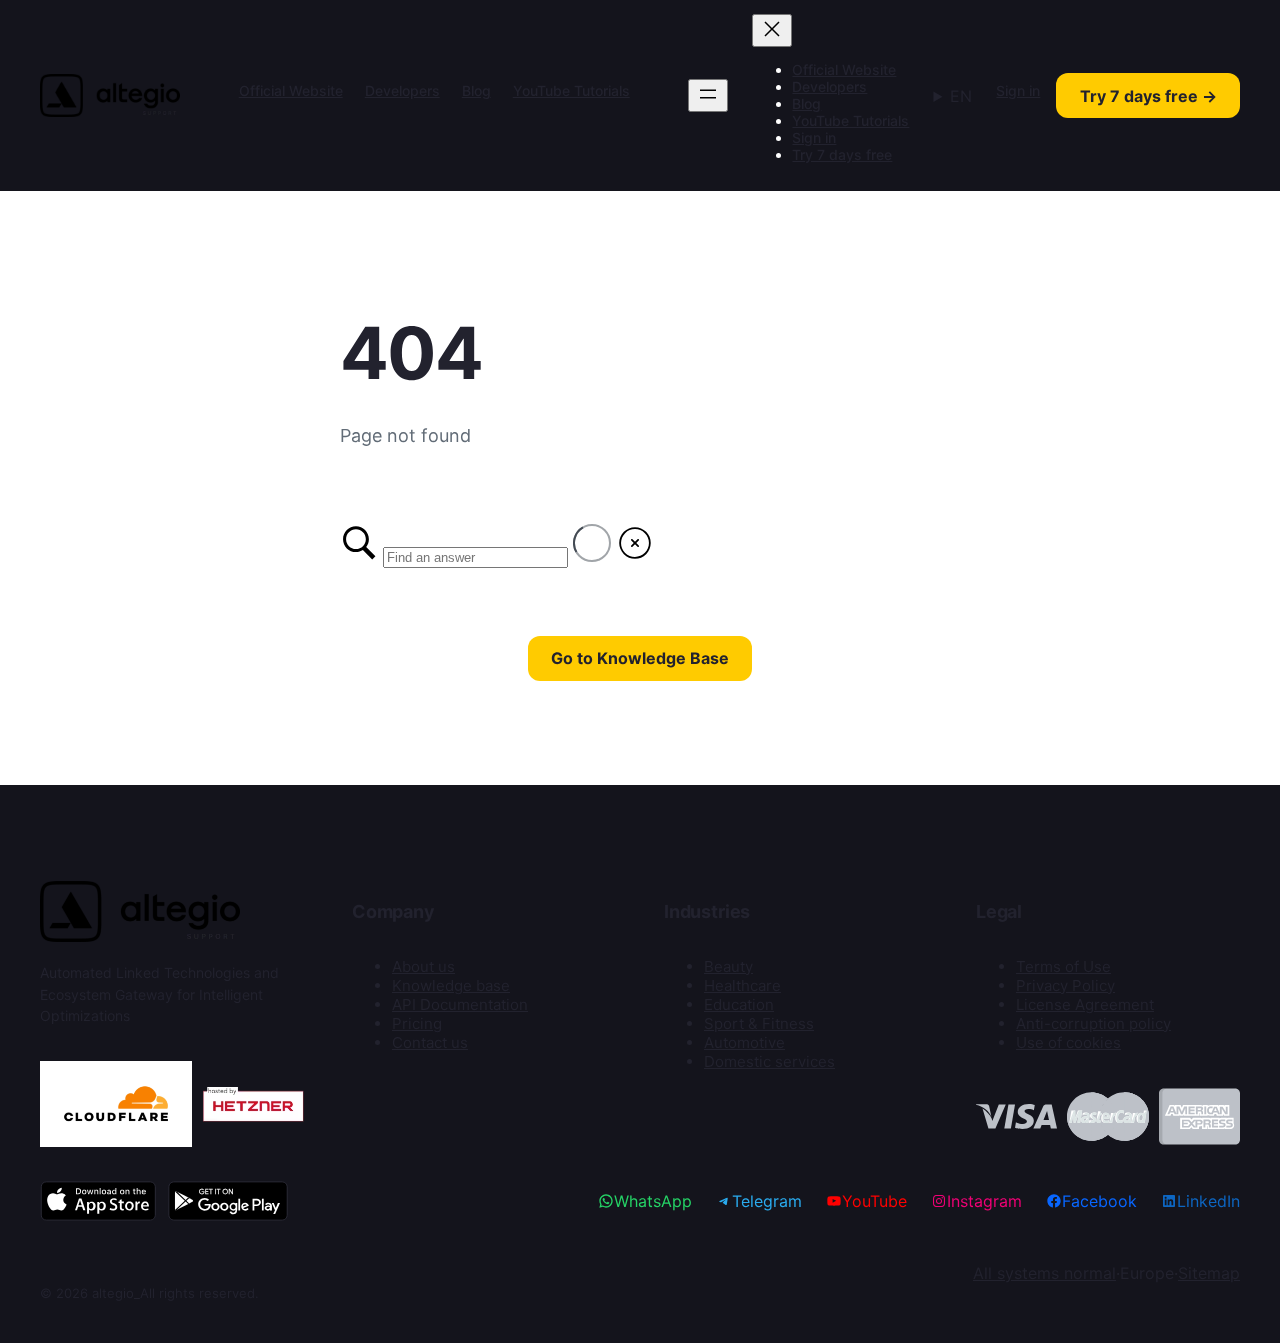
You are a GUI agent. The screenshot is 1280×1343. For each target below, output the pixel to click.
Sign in (814, 137)
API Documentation (460, 1004)
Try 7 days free (842, 154)
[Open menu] (708, 95)
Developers (402, 90)
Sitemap (1209, 1273)
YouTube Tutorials (571, 90)
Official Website (291, 90)
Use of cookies (1068, 1042)
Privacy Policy (1065, 985)
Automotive (744, 1042)
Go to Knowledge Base (640, 658)
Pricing (417, 1023)
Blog (476, 90)
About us (423, 966)
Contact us (430, 1042)
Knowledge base (451, 985)
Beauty (728, 966)
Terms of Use (1063, 966)
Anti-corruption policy (1093, 1023)
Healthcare (742, 985)
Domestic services (769, 1061)
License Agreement (1085, 1004)
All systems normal (1044, 1273)
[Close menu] (772, 30)
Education (739, 1004)
